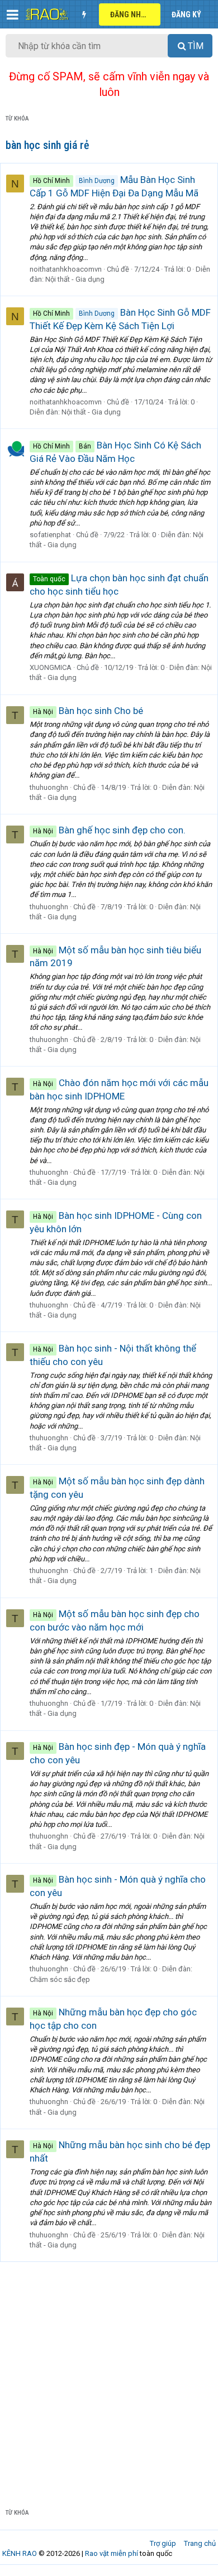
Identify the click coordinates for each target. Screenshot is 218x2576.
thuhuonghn (49, 787)
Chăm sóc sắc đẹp (60, 1979)
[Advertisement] (109, 2376)
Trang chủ (200, 2543)
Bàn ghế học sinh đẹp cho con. (109, 830)
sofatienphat (50, 535)
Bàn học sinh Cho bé (88, 711)
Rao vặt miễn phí (112, 2553)
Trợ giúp (163, 2543)
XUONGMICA (51, 667)
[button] (13, 15)
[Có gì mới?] (84, 15)
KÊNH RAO (20, 2553)
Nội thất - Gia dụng (75, 279)
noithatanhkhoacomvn (66, 269)
